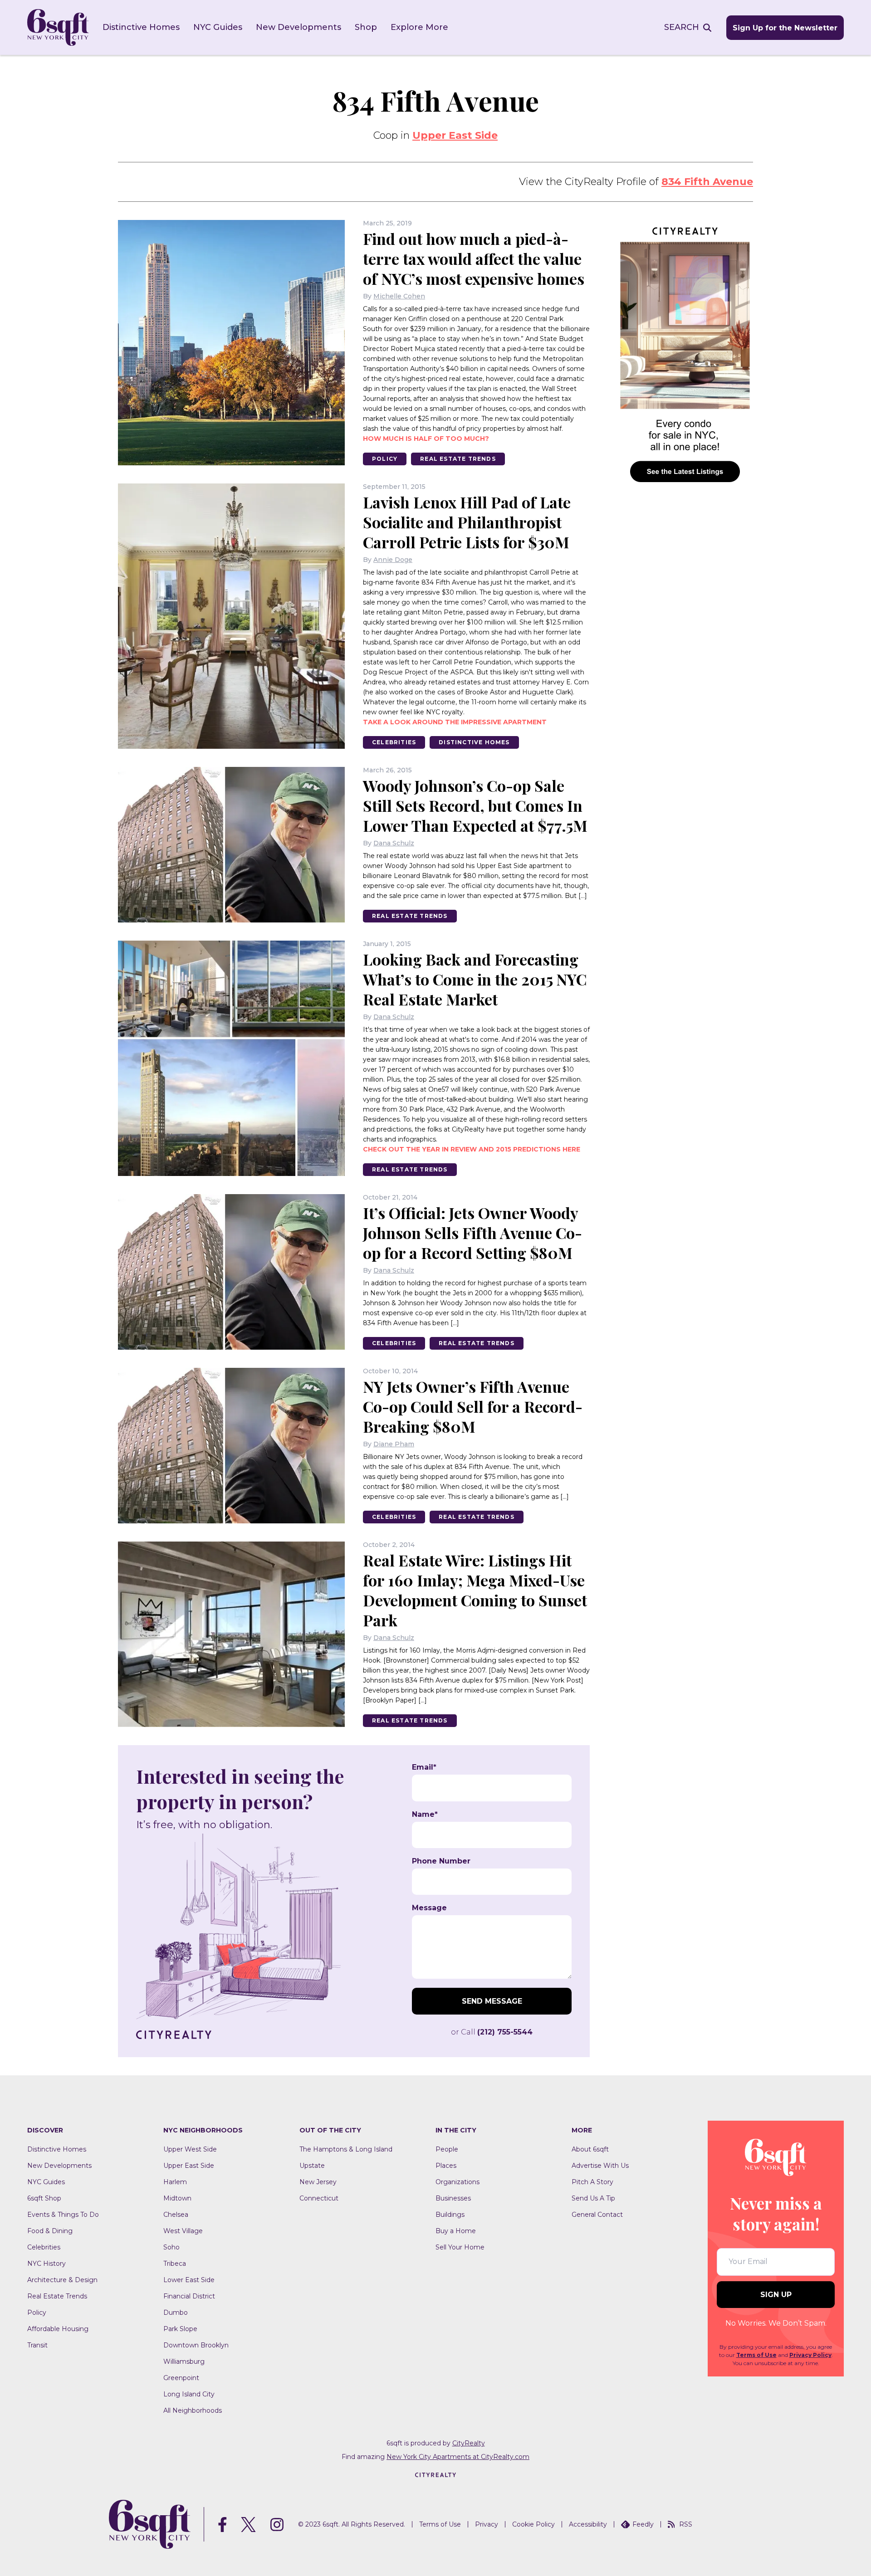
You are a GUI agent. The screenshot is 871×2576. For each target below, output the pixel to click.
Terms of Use (756, 2355)
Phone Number (441, 1861)
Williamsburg (184, 2361)
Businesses (453, 2198)
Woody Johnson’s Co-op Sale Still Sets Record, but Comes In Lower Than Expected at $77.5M (475, 805)
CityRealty (469, 2443)
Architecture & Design (62, 2280)
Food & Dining (50, 2231)
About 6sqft (590, 2149)
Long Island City (189, 2394)
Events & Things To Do (63, 2215)
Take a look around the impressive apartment (455, 722)
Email (424, 1767)
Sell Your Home (460, 2247)
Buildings (450, 2215)
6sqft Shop (44, 2198)
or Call (492, 2032)
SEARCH (682, 27)
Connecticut (319, 2198)
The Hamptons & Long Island (346, 2149)
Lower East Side (189, 2280)
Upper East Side (455, 135)
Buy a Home (456, 2231)
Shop (366, 27)
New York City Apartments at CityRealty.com (458, 2457)
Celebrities (394, 742)
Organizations (458, 2182)
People (447, 2149)
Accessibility (588, 2524)
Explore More (419, 27)
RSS (686, 2524)
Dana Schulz (394, 843)
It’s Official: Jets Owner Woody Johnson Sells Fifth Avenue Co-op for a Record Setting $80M (472, 1233)
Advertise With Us (600, 2166)
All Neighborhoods (193, 2410)
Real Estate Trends (458, 459)
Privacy (487, 2524)
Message (429, 1908)
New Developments (298, 27)
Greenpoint (181, 2378)
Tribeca (175, 2264)
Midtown (177, 2198)
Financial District (189, 2296)
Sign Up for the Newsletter (785, 28)
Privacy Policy (810, 2355)
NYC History (46, 2264)
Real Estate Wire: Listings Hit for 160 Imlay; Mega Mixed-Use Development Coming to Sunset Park (475, 1590)
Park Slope (180, 2329)
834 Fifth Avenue (707, 182)
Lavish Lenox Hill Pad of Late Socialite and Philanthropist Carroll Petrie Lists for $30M (467, 522)
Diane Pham (394, 1444)
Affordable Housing (58, 2329)
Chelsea (176, 2215)
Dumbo (176, 2313)
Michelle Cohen (399, 296)
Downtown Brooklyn (196, 2345)
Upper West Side (190, 2149)
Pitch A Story (592, 2182)
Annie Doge (393, 560)
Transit (37, 2345)
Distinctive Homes (141, 27)
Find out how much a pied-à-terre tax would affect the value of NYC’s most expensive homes (474, 259)
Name (425, 1815)
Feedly (643, 2524)
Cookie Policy (533, 2524)
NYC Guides (218, 27)
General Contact (597, 2215)
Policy (385, 459)
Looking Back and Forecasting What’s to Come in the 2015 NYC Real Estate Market (475, 979)
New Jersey (318, 2182)
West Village (183, 2231)
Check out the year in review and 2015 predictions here (472, 1149)
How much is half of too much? (426, 439)
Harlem (175, 2182)
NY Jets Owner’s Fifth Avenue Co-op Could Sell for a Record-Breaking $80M (473, 1406)
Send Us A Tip (593, 2198)
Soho (171, 2247)
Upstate (312, 2166)
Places (446, 2166)
